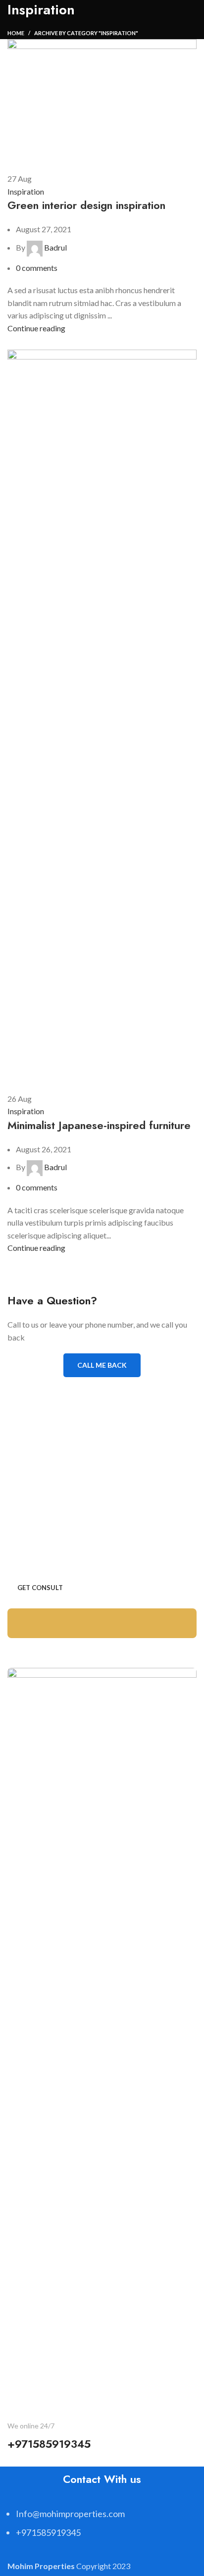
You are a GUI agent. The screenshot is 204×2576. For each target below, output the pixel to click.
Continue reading (36, 328)
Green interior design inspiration (86, 205)
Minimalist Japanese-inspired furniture (99, 1125)
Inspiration (26, 191)
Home (16, 33)
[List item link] (102, 2528)
